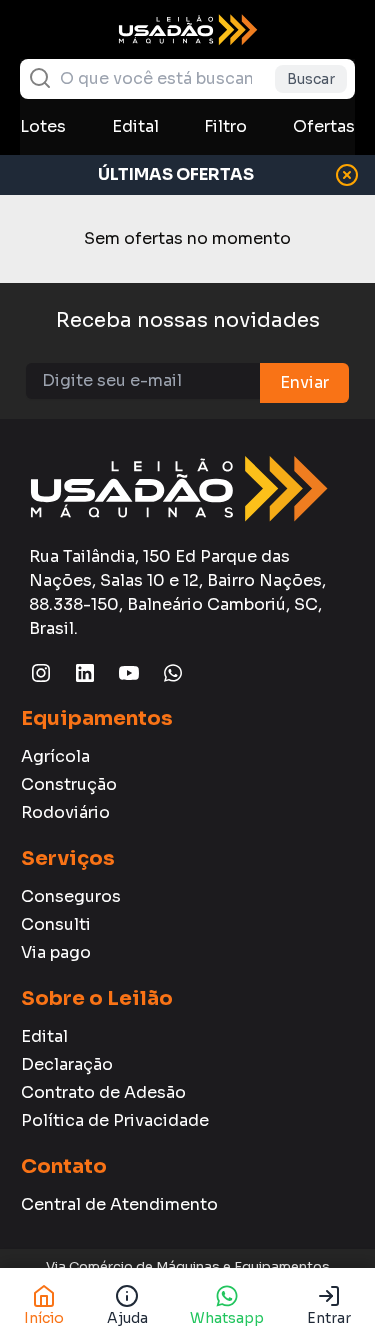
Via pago (56, 952)
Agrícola (55, 756)
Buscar (311, 79)
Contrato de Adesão (103, 1092)
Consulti (56, 924)
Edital (135, 126)
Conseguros (71, 896)
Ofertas (324, 126)
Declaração (67, 1064)
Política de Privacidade (115, 1120)
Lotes (43, 126)
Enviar (304, 382)
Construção (69, 784)
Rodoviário (65, 812)
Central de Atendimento (119, 1204)
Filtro (225, 126)
